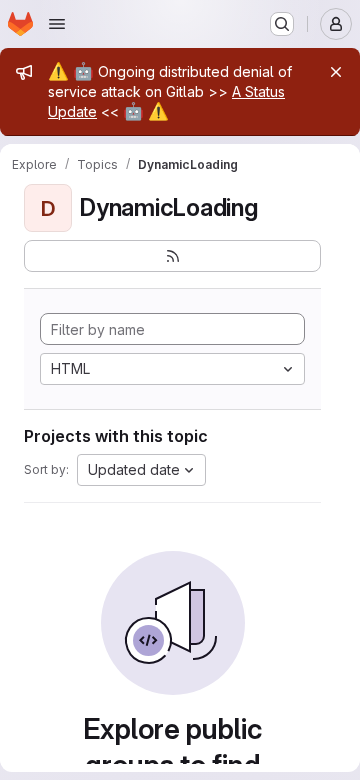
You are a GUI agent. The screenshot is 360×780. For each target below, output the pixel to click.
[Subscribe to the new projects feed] (172, 256)
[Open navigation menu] (57, 24)
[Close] (336, 72)
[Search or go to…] (282, 24)
